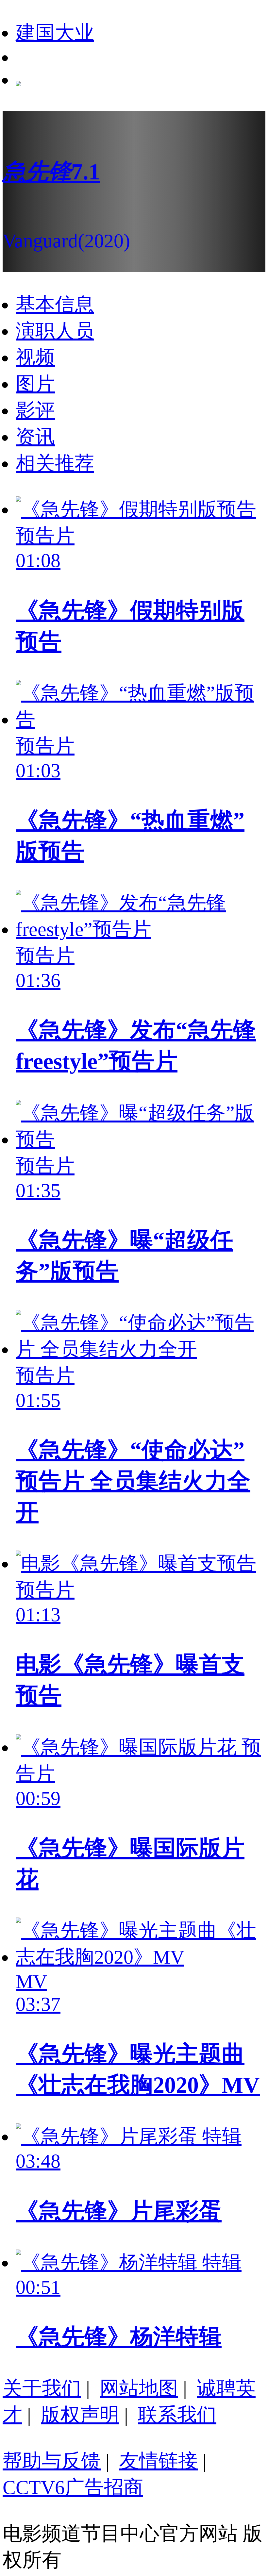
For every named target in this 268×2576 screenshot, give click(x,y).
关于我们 (42, 2388)
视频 (35, 357)
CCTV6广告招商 (73, 2487)
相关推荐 (55, 463)
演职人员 (55, 331)
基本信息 (55, 305)
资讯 (35, 437)
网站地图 (139, 2388)
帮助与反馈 (52, 2461)
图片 (35, 384)
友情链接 (159, 2461)
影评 (35, 410)
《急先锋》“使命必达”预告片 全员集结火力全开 (133, 1481)
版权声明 (80, 2415)
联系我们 (177, 2415)
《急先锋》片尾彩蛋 (119, 2211)
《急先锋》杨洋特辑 (119, 2337)
